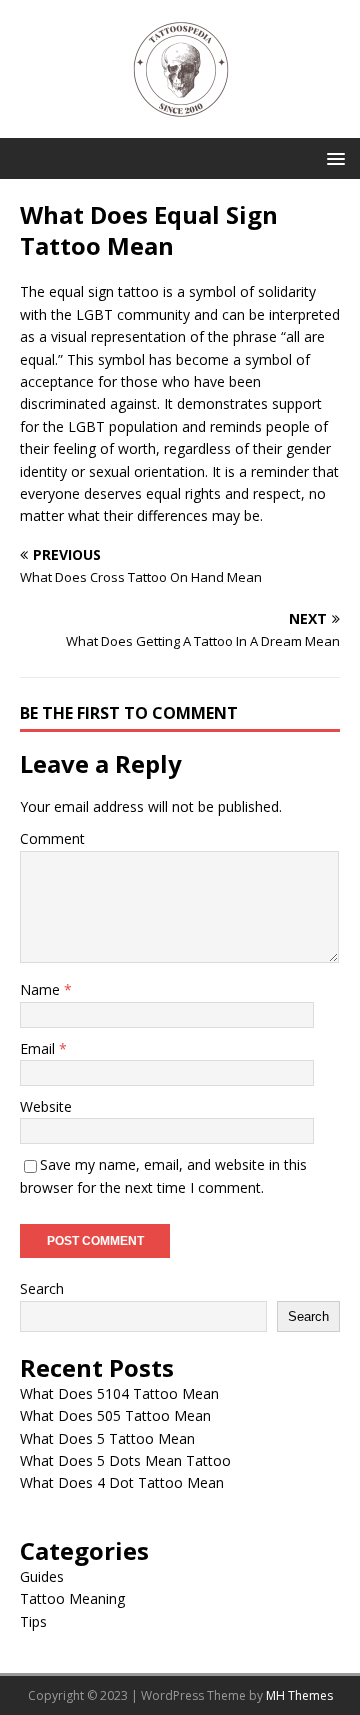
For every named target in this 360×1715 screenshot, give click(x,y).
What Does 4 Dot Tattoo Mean (122, 1482)
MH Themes (299, 1695)
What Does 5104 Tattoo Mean (119, 1393)
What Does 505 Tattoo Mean (115, 1415)
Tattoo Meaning (72, 1598)
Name (42, 989)
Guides (42, 1576)
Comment (52, 838)
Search (42, 1288)
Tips (33, 1621)
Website (46, 1106)
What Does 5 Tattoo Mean (107, 1438)
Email (39, 1048)
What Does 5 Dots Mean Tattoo (125, 1460)
